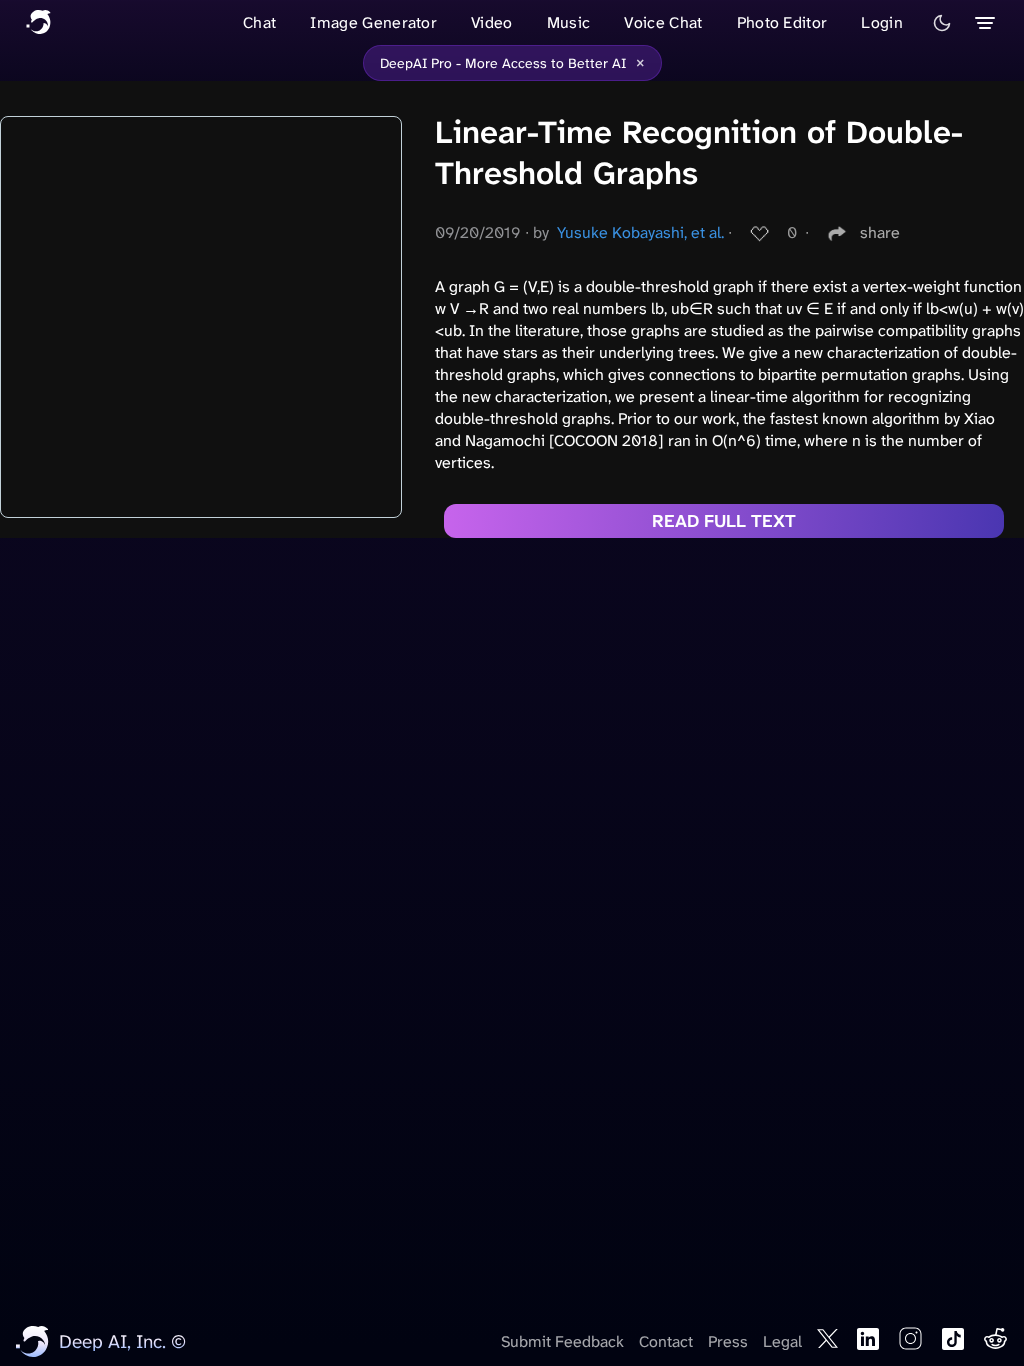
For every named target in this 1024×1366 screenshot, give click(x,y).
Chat (259, 22)
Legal (782, 1341)
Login (882, 22)
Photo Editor (782, 22)
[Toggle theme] (942, 23)
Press (728, 1341)
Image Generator (373, 22)
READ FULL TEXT (724, 521)
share (880, 232)
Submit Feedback (562, 1341)
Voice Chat (663, 22)
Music (569, 22)
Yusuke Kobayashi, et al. (640, 232)
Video (492, 22)
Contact (666, 1341)
